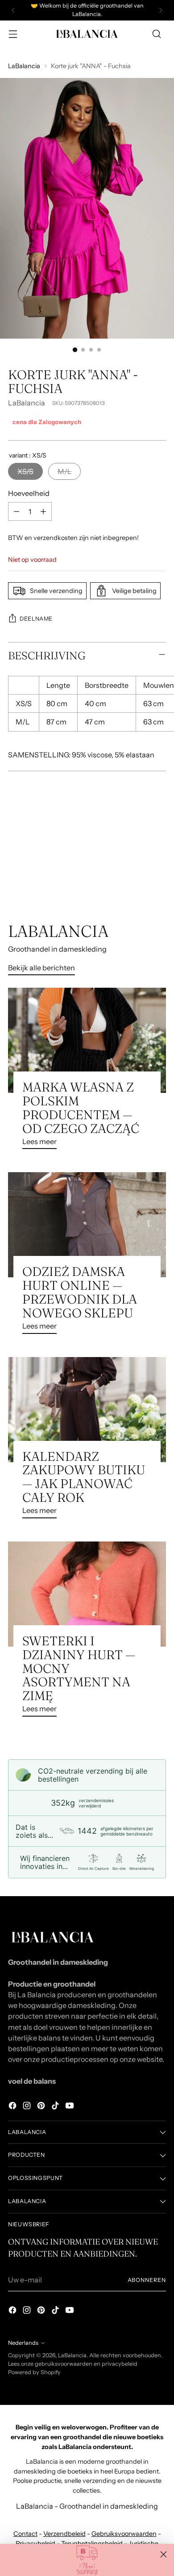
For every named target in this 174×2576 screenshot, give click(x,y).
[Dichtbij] (164, 2554)
